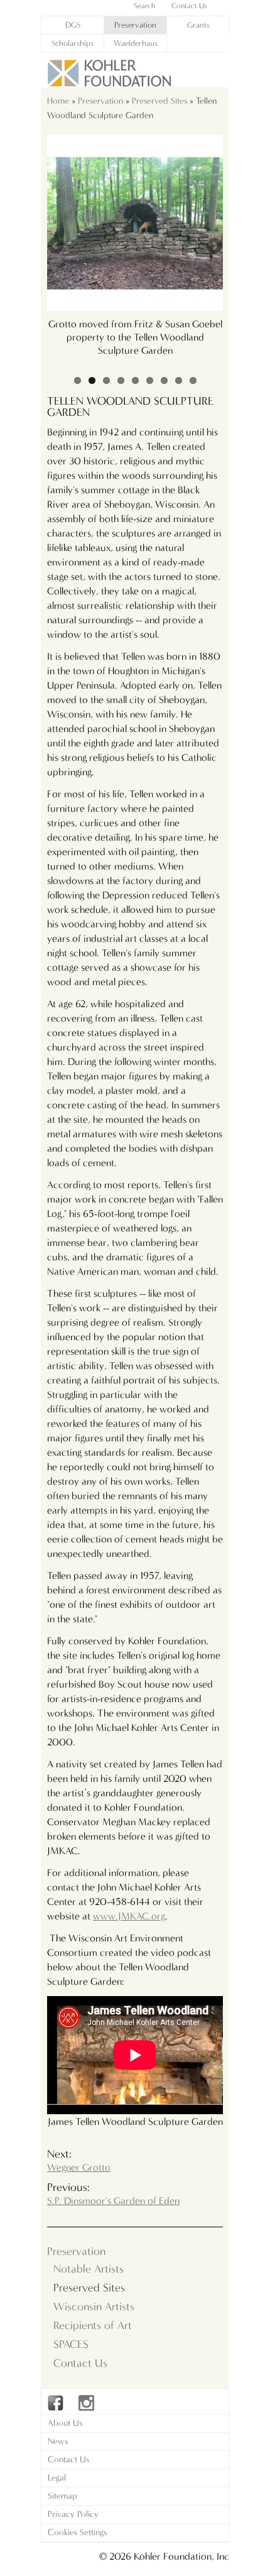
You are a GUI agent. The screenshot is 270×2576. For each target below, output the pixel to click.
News (58, 2441)
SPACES (71, 2344)
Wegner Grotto (79, 2167)
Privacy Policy (73, 2514)
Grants (198, 25)
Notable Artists (89, 2269)
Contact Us (80, 2363)
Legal (57, 2478)
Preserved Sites (159, 101)
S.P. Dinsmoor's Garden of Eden (113, 2201)
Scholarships (73, 43)
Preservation (135, 25)
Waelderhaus (136, 43)
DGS (73, 25)
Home (58, 101)
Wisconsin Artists (94, 2307)
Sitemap (62, 2496)
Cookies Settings (77, 2532)
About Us (65, 2423)
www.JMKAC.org (129, 1916)
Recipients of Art (93, 2326)
